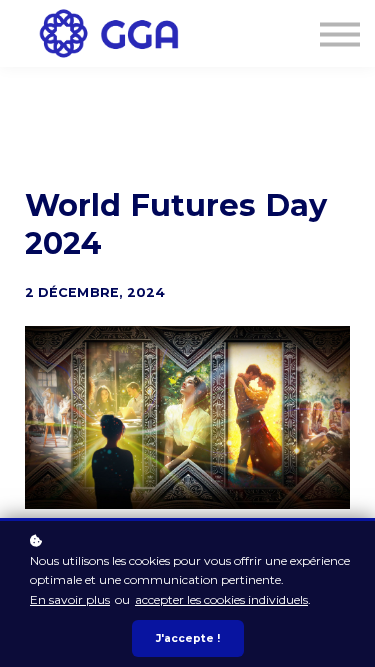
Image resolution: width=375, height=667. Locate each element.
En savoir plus (70, 599)
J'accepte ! (188, 638)
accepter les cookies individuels (221, 599)
